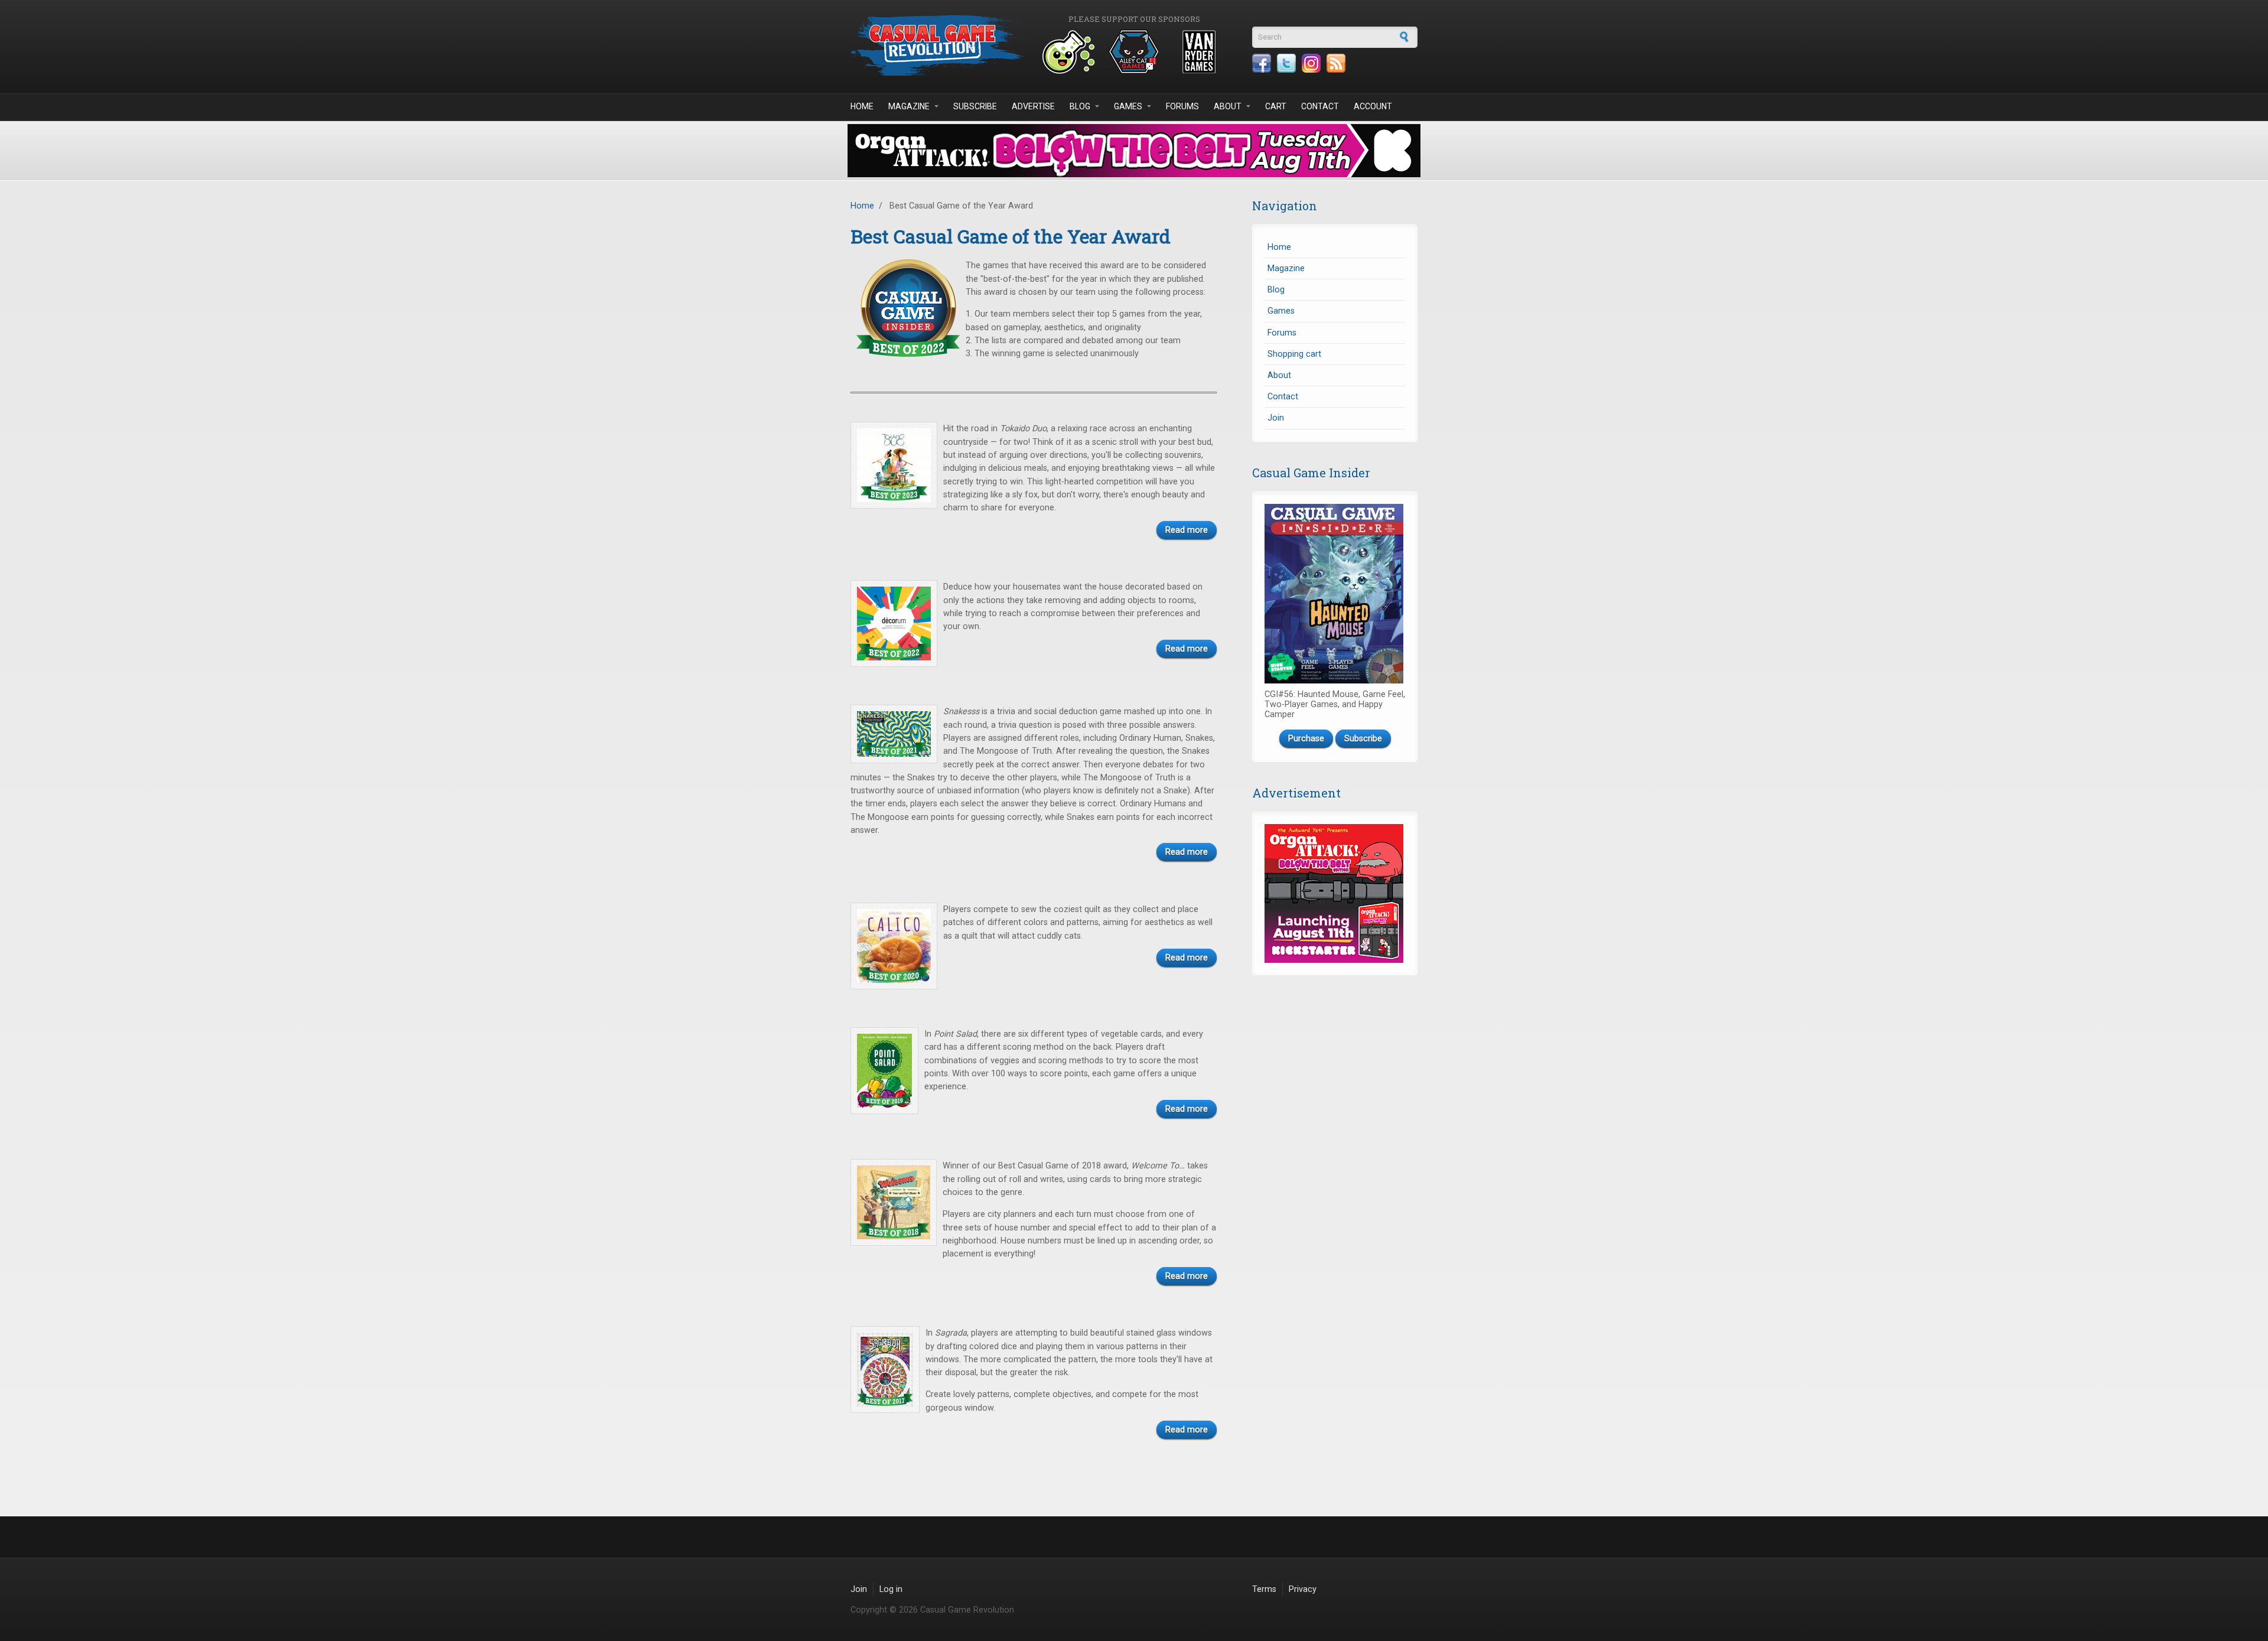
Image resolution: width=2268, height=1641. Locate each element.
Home (862, 106)
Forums (1182, 106)
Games (1128, 106)
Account (1373, 106)
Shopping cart (1294, 354)
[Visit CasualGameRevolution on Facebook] (1262, 63)
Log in (891, 1589)
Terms (1264, 1589)
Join (1276, 418)
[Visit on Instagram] (1311, 63)
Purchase (1306, 739)
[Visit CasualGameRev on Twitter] (1286, 63)
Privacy (1303, 1589)
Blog (1080, 106)
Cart (1276, 106)
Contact (1320, 106)
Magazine (909, 106)
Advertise (1033, 106)
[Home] (939, 45)
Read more (1187, 530)
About (1228, 106)
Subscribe (975, 106)
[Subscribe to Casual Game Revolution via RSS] (1336, 63)
